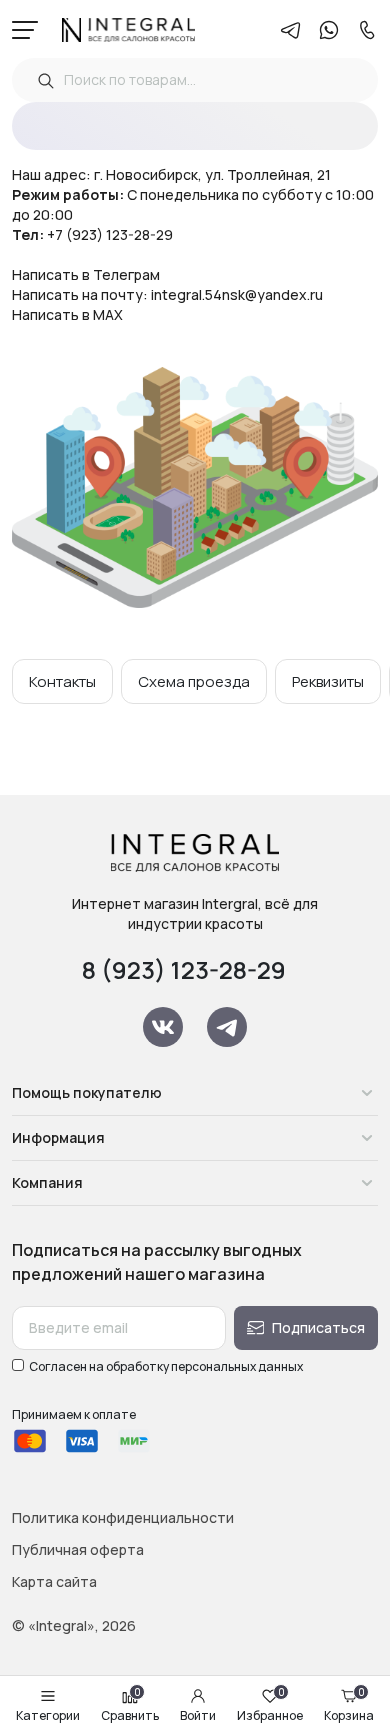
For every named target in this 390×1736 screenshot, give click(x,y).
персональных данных (237, 1366)
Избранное (270, 1706)
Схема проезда (194, 681)
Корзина (349, 1706)
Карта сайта (54, 1581)
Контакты (62, 681)
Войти (198, 1715)
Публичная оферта (78, 1549)
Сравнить (130, 1706)
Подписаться (318, 1327)
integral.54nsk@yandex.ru (237, 294)
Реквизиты (328, 681)
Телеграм (126, 274)
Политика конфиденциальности (123, 1517)
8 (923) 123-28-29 (184, 969)
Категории (48, 1715)
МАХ (108, 314)
